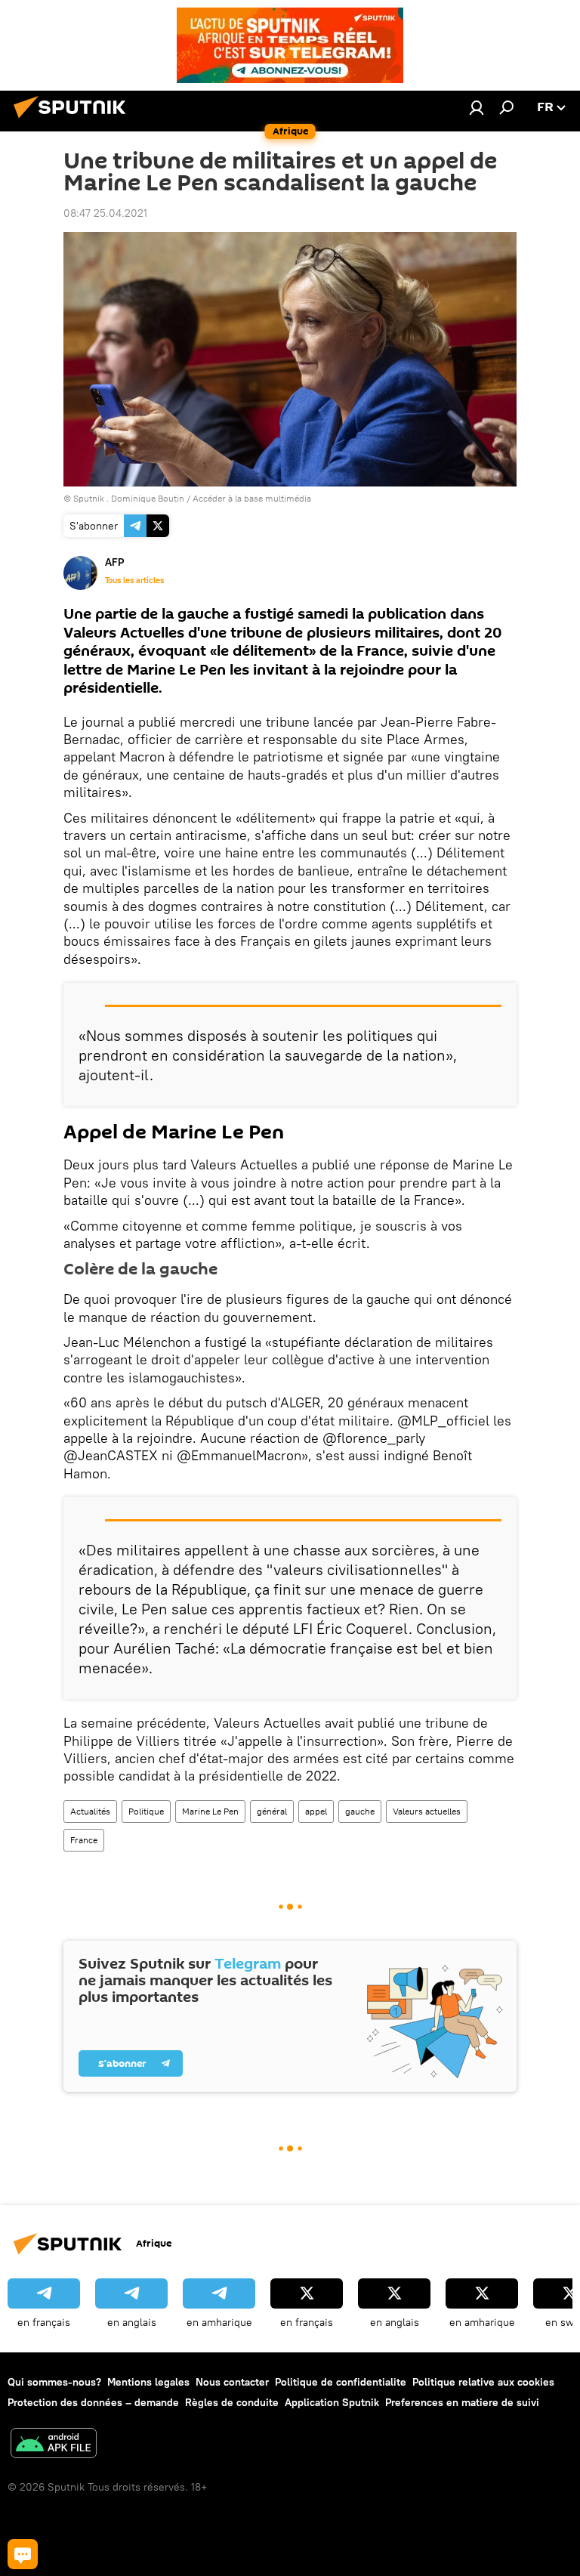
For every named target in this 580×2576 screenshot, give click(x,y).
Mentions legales (148, 2382)
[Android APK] (54, 2445)
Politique (146, 1811)
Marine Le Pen (210, 1811)
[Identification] (477, 107)
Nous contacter (232, 2382)
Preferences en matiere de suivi (462, 2402)
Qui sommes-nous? (54, 2382)
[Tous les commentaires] (23, 2554)
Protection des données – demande (93, 2402)
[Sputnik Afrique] (74, 120)
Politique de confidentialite (341, 2382)
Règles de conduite (232, 2402)
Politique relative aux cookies (483, 2382)
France (84, 1840)
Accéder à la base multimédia (252, 498)
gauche (360, 1811)
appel (316, 1811)
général (272, 1811)
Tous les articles (134, 580)
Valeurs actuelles (427, 1811)
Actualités (90, 1811)
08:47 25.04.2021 (105, 213)
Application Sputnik (332, 2402)
